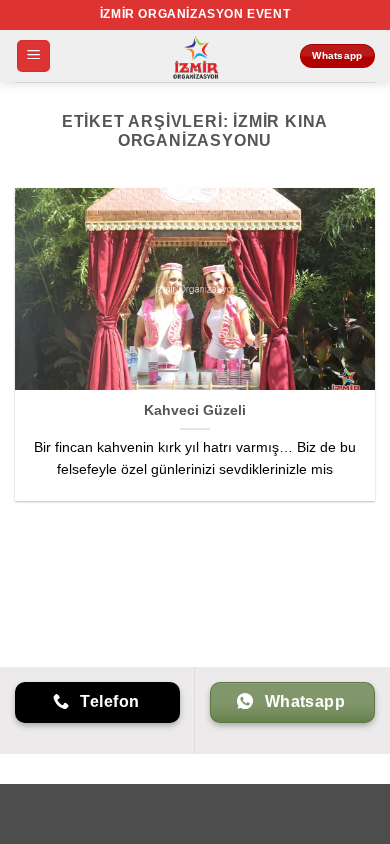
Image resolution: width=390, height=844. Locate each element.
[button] (33, 56)
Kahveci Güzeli (195, 410)
